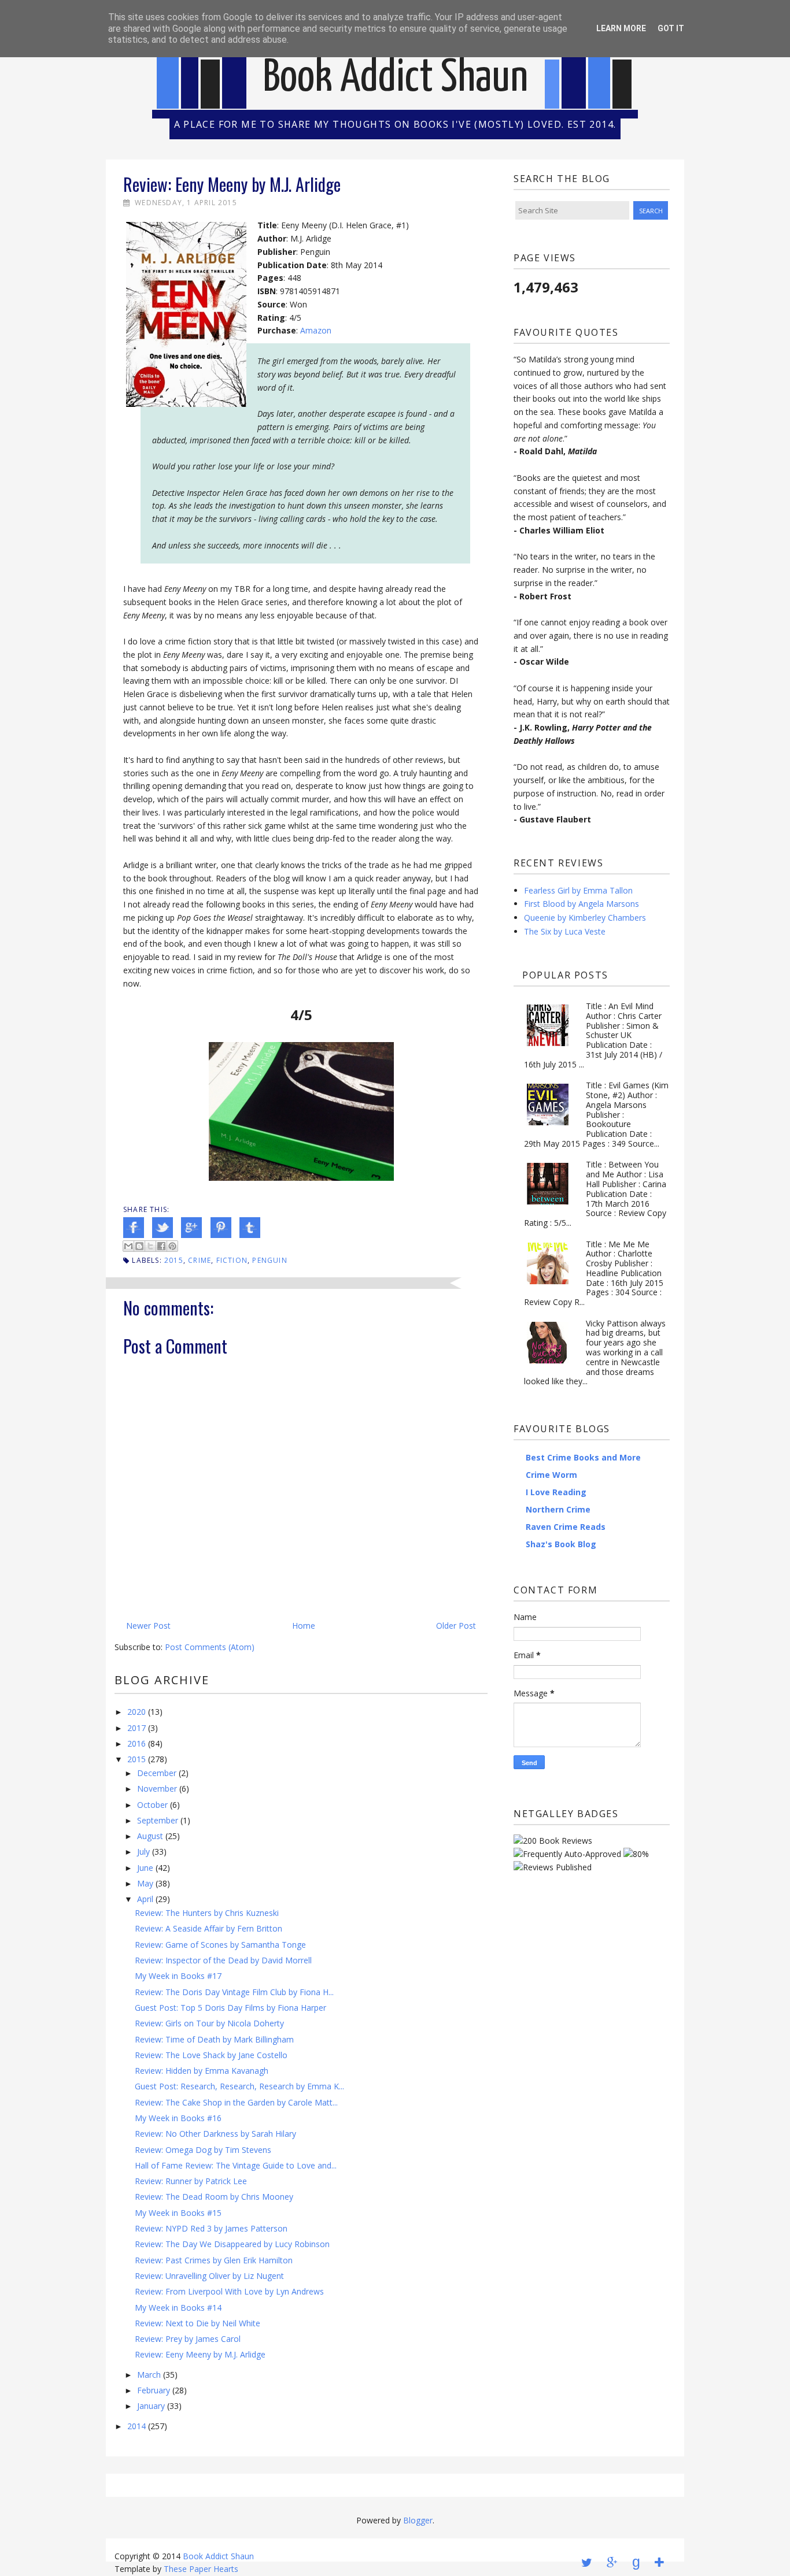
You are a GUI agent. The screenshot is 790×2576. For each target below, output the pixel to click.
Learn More (621, 28)
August (150, 1836)
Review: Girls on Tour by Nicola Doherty (209, 2023)
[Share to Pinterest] (172, 1246)
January (151, 2406)
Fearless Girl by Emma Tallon (578, 890)
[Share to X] (150, 1246)
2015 (174, 1260)
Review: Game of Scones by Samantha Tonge (220, 1945)
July (143, 1852)
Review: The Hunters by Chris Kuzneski (207, 1913)
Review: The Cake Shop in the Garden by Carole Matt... (236, 2102)
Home (304, 1626)
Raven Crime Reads (566, 1527)
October (152, 1805)
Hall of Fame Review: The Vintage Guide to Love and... (236, 2165)
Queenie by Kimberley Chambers (585, 918)
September (158, 1820)
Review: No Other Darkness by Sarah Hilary (215, 2134)
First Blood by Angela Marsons (582, 904)
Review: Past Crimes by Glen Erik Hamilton (214, 2260)
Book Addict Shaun (396, 78)
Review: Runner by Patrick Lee (191, 2181)
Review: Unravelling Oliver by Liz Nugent (209, 2276)
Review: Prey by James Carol (188, 2339)
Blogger (418, 2520)
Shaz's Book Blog (561, 1544)
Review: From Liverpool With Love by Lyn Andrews (229, 2291)
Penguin (270, 1260)
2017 (136, 1728)
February (154, 2390)
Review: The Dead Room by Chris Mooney (214, 2197)
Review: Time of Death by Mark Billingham (214, 2039)
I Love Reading (556, 1492)
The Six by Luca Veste (565, 931)
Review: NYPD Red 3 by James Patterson (211, 2228)
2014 (136, 2426)
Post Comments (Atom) (210, 1647)
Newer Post (148, 1626)
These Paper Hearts (201, 2569)
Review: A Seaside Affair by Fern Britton (208, 1928)
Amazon (316, 330)
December (157, 1773)
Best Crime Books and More (583, 1457)
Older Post (456, 1626)
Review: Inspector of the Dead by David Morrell (223, 1960)
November (157, 1789)
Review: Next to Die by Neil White (197, 2323)
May (145, 1883)
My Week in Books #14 (178, 2308)
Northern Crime (558, 1509)
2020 (136, 1712)
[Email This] (128, 1246)
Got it (671, 28)
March (149, 2375)
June (145, 1868)
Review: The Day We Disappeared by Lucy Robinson (232, 2244)
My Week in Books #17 (178, 1976)
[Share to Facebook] (161, 1246)
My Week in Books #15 (178, 2213)
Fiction (232, 1260)
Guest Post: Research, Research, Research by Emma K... (239, 2086)
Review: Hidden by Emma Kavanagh (202, 2071)
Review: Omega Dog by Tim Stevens (203, 2150)
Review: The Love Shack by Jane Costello (211, 2055)
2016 (136, 1743)
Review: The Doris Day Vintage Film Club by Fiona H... (234, 1992)
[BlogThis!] (139, 1246)
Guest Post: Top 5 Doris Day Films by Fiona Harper (230, 2008)
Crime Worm (551, 1475)
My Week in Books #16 (178, 2118)
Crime (200, 1260)
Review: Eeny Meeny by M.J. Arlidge (200, 2354)
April (145, 1899)
